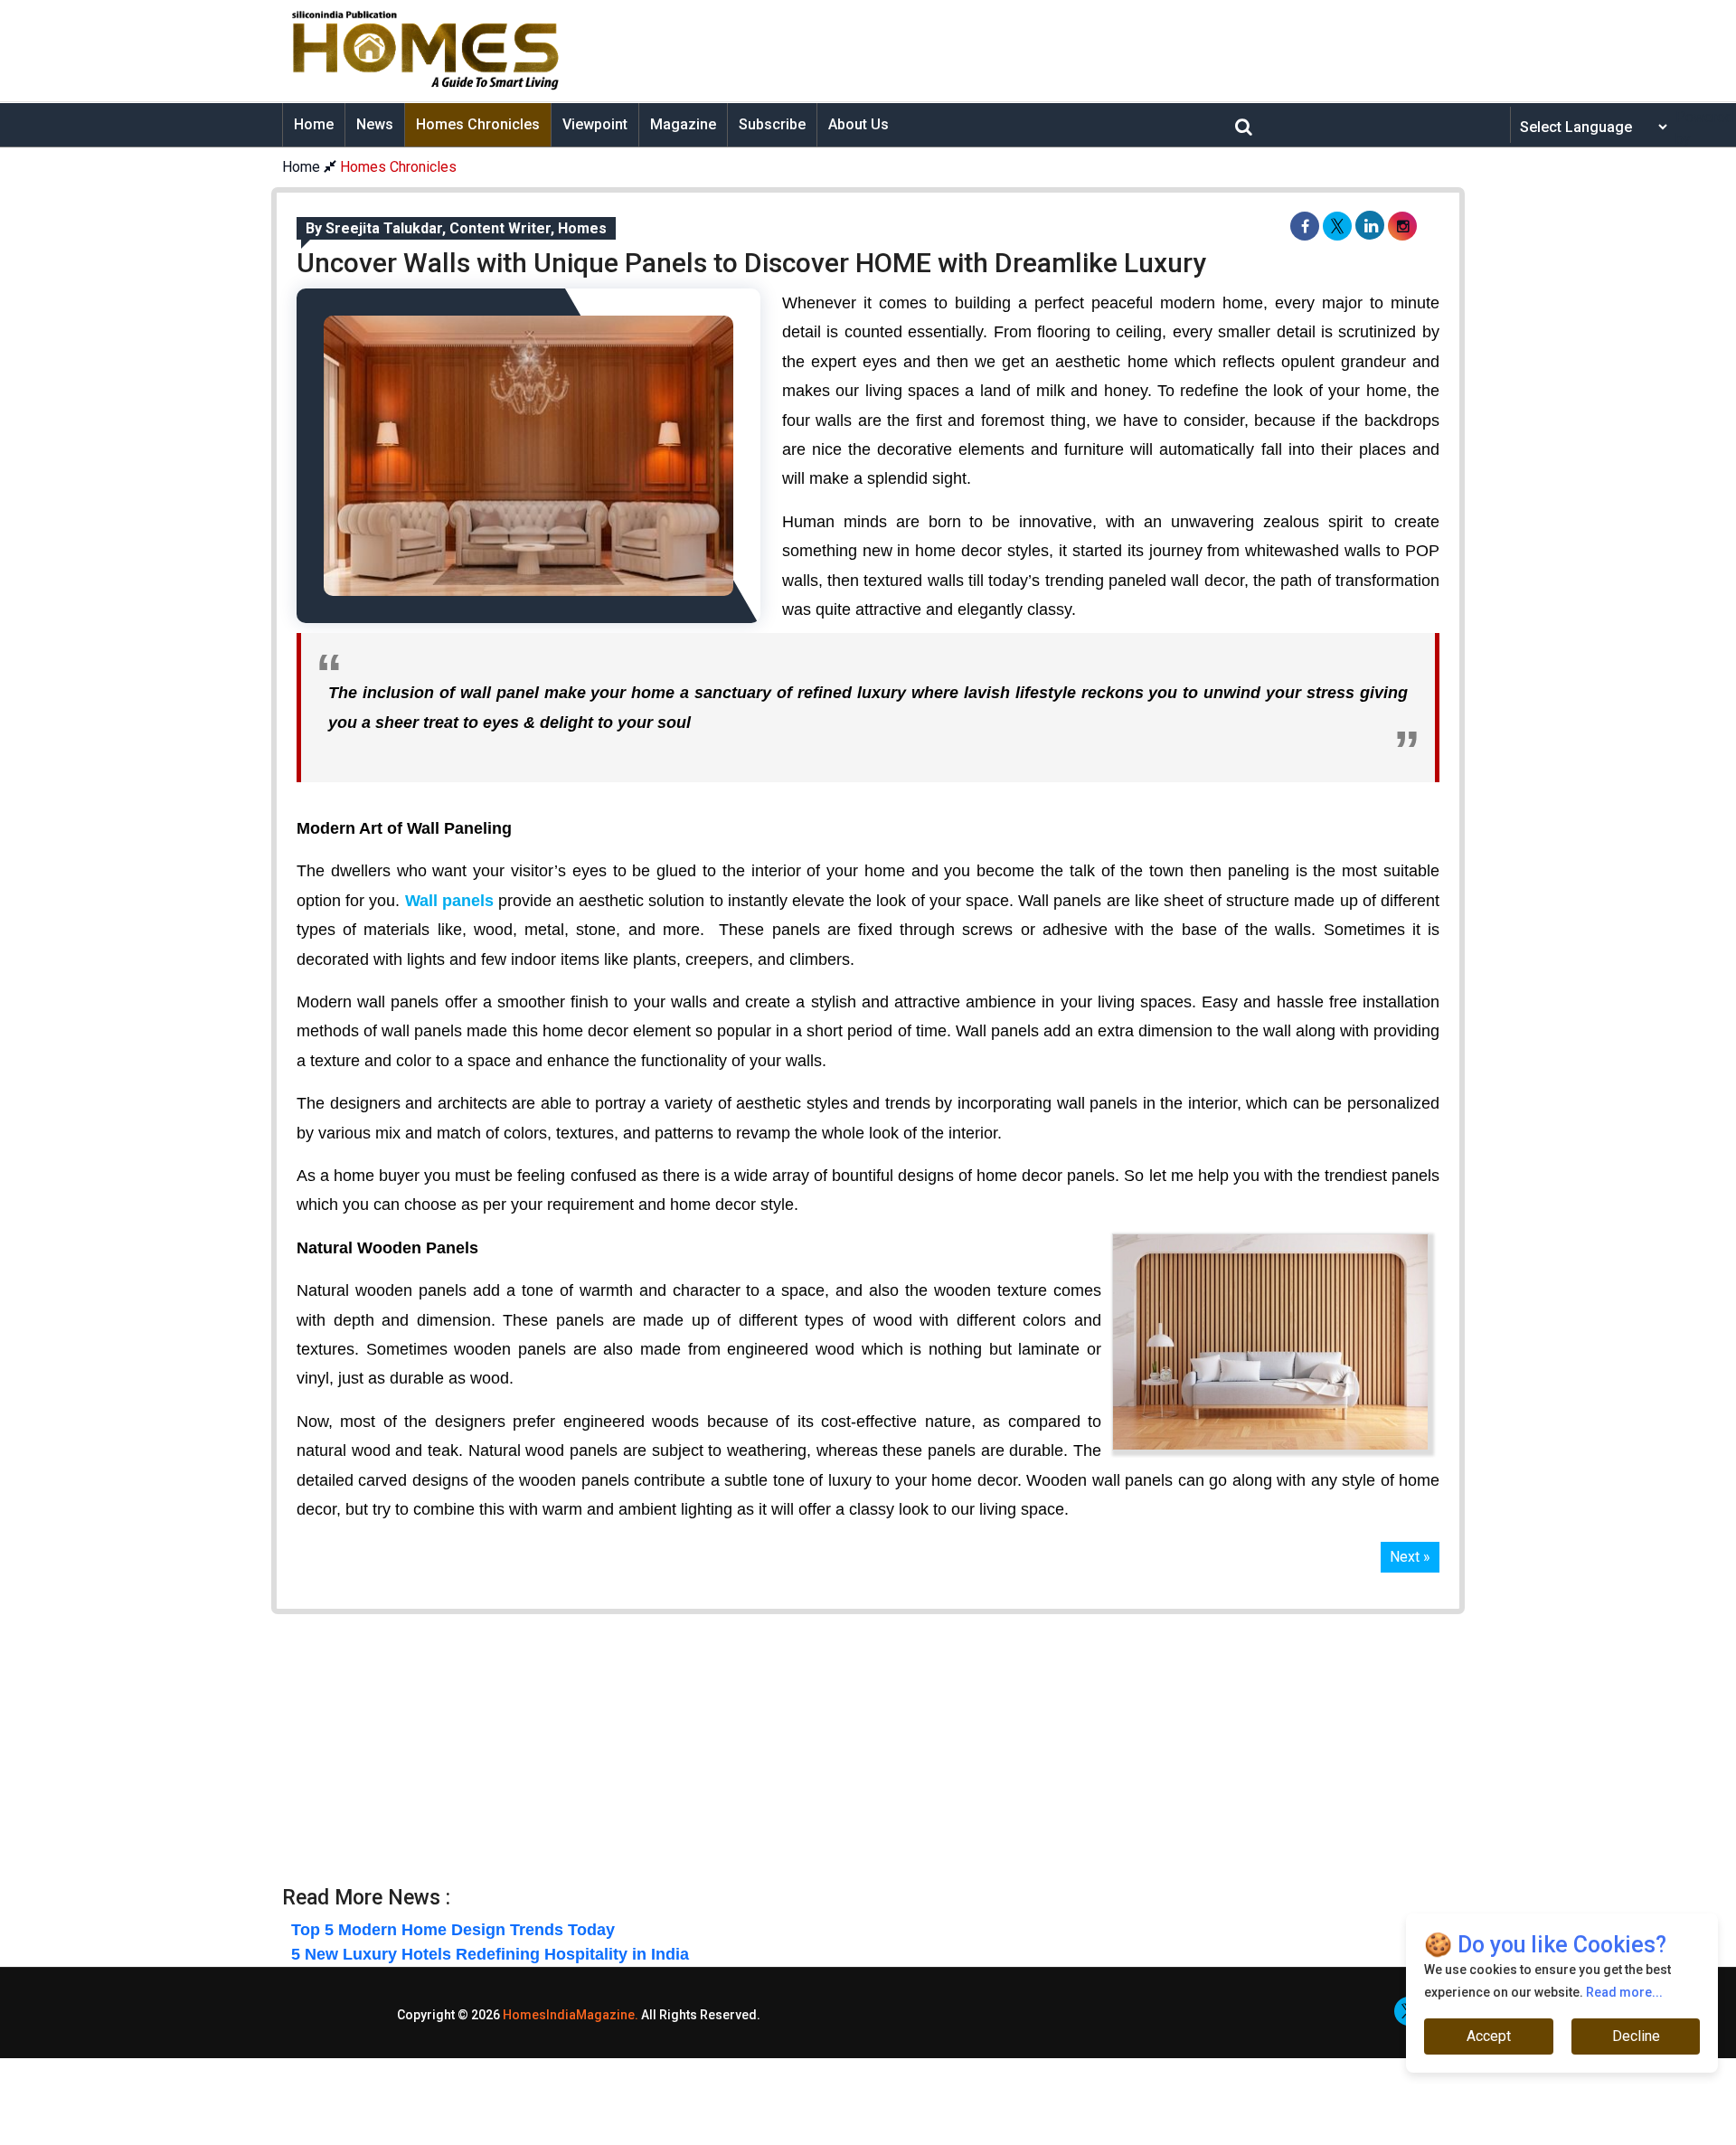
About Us (859, 124)
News (375, 124)
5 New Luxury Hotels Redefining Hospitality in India (490, 1954)
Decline (1635, 2036)
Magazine (683, 124)
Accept (1489, 2036)
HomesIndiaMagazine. (571, 2015)
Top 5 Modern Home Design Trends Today (453, 1930)
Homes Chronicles (478, 124)
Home (314, 124)
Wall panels (449, 901)
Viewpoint (595, 124)
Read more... (1624, 1992)
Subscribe (772, 124)
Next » (1410, 1557)
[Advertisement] (1009, 51)
